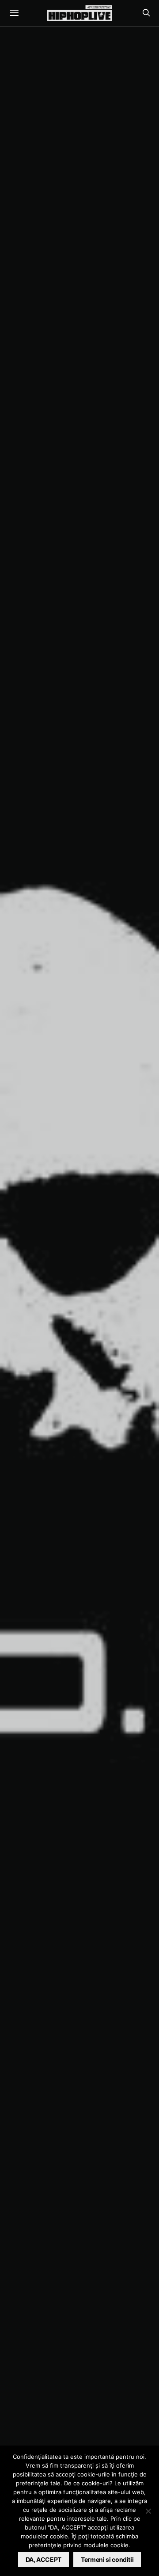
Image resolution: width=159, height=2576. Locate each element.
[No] (148, 2511)
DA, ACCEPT (44, 2559)
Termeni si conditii (107, 2559)
